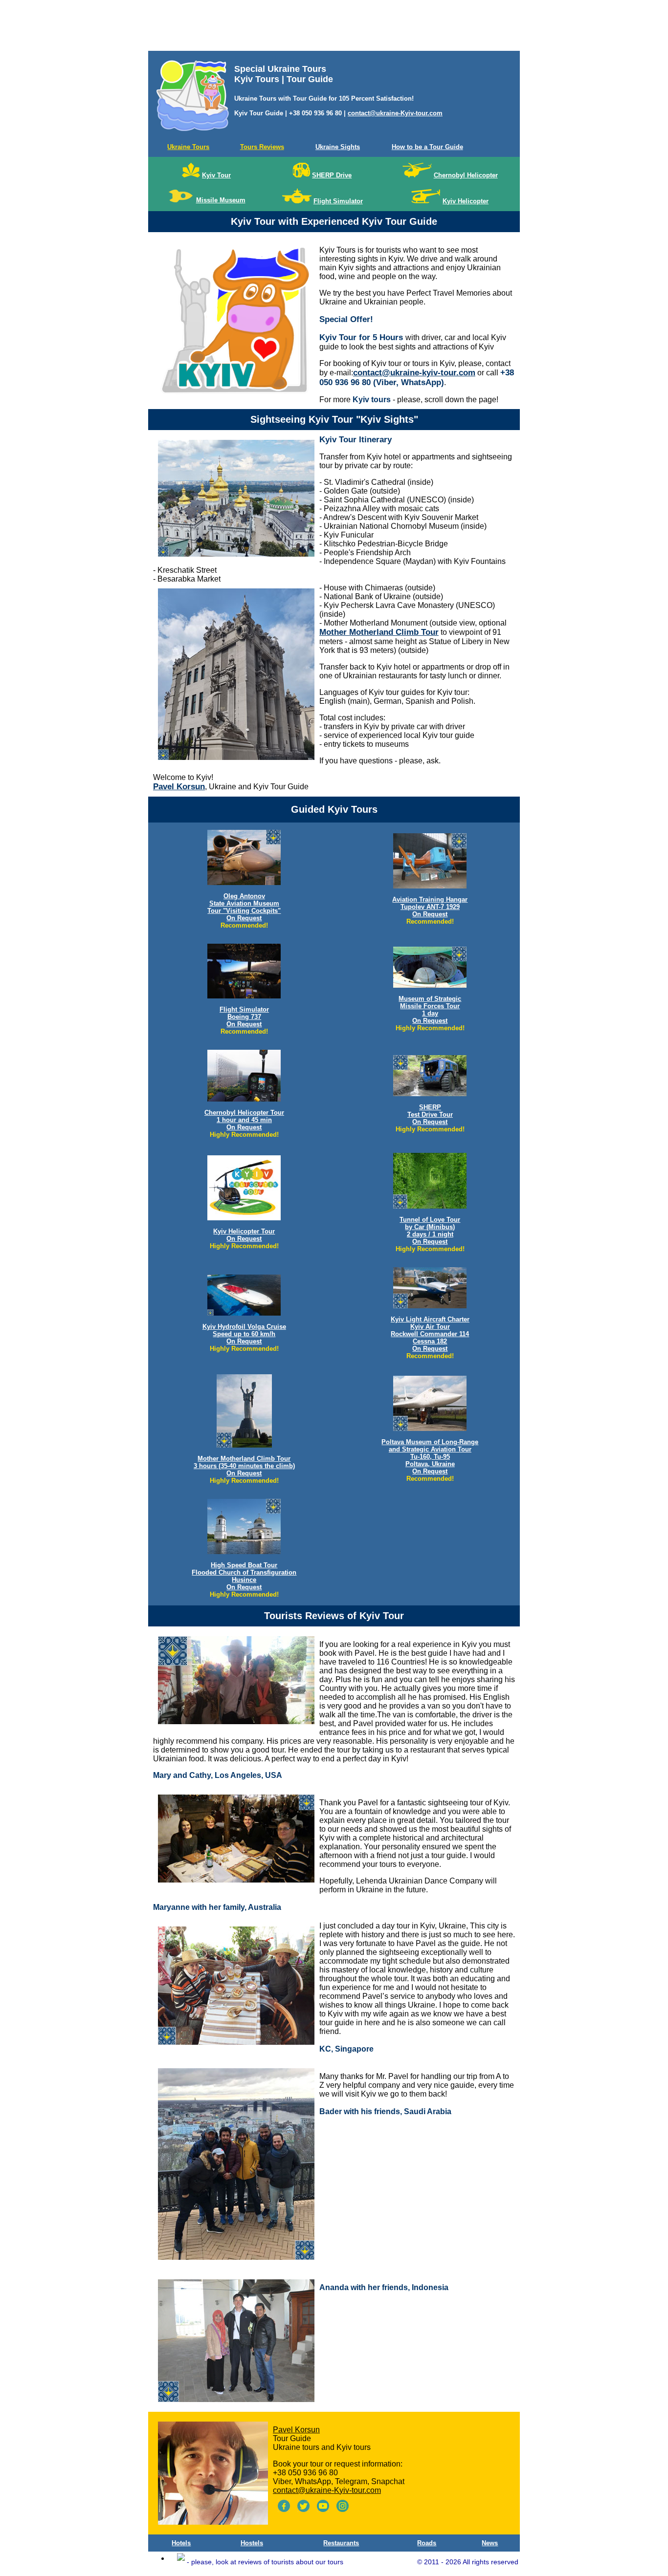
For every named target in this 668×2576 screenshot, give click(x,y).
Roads (427, 2543)
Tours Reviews (262, 147)
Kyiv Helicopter (466, 201)
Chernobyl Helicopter (466, 175)
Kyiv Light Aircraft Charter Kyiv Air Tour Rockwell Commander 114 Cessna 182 (430, 1330)
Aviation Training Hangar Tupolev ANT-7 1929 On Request (430, 907)
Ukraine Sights (338, 147)
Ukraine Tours (188, 147)
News (490, 2543)
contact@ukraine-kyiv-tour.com (414, 373)
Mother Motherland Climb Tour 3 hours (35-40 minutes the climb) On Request (244, 1466)
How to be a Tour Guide (427, 147)
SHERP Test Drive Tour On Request (430, 1115)
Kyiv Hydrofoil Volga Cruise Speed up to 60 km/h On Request (244, 1334)
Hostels (252, 2543)
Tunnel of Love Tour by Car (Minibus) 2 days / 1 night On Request (430, 1231)
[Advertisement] (334, 27)
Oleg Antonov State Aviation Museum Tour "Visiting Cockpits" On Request (244, 907)
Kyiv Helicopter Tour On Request (244, 1235)
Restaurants (341, 2543)
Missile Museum (221, 200)
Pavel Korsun (179, 787)
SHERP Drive (332, 175)
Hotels (181, 2543)
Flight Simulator (338, 201)
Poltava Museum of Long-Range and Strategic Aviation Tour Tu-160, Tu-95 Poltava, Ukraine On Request (430, 1457)
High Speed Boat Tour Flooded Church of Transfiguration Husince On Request (244, 1576)
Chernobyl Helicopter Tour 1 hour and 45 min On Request (244, 1120)
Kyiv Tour (216, 175)
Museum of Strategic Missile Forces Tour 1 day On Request (430, 1010)
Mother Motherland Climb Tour (379, 632)
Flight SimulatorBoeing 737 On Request (244, 1017)
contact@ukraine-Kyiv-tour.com (395, 113)
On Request (430, 1349)
